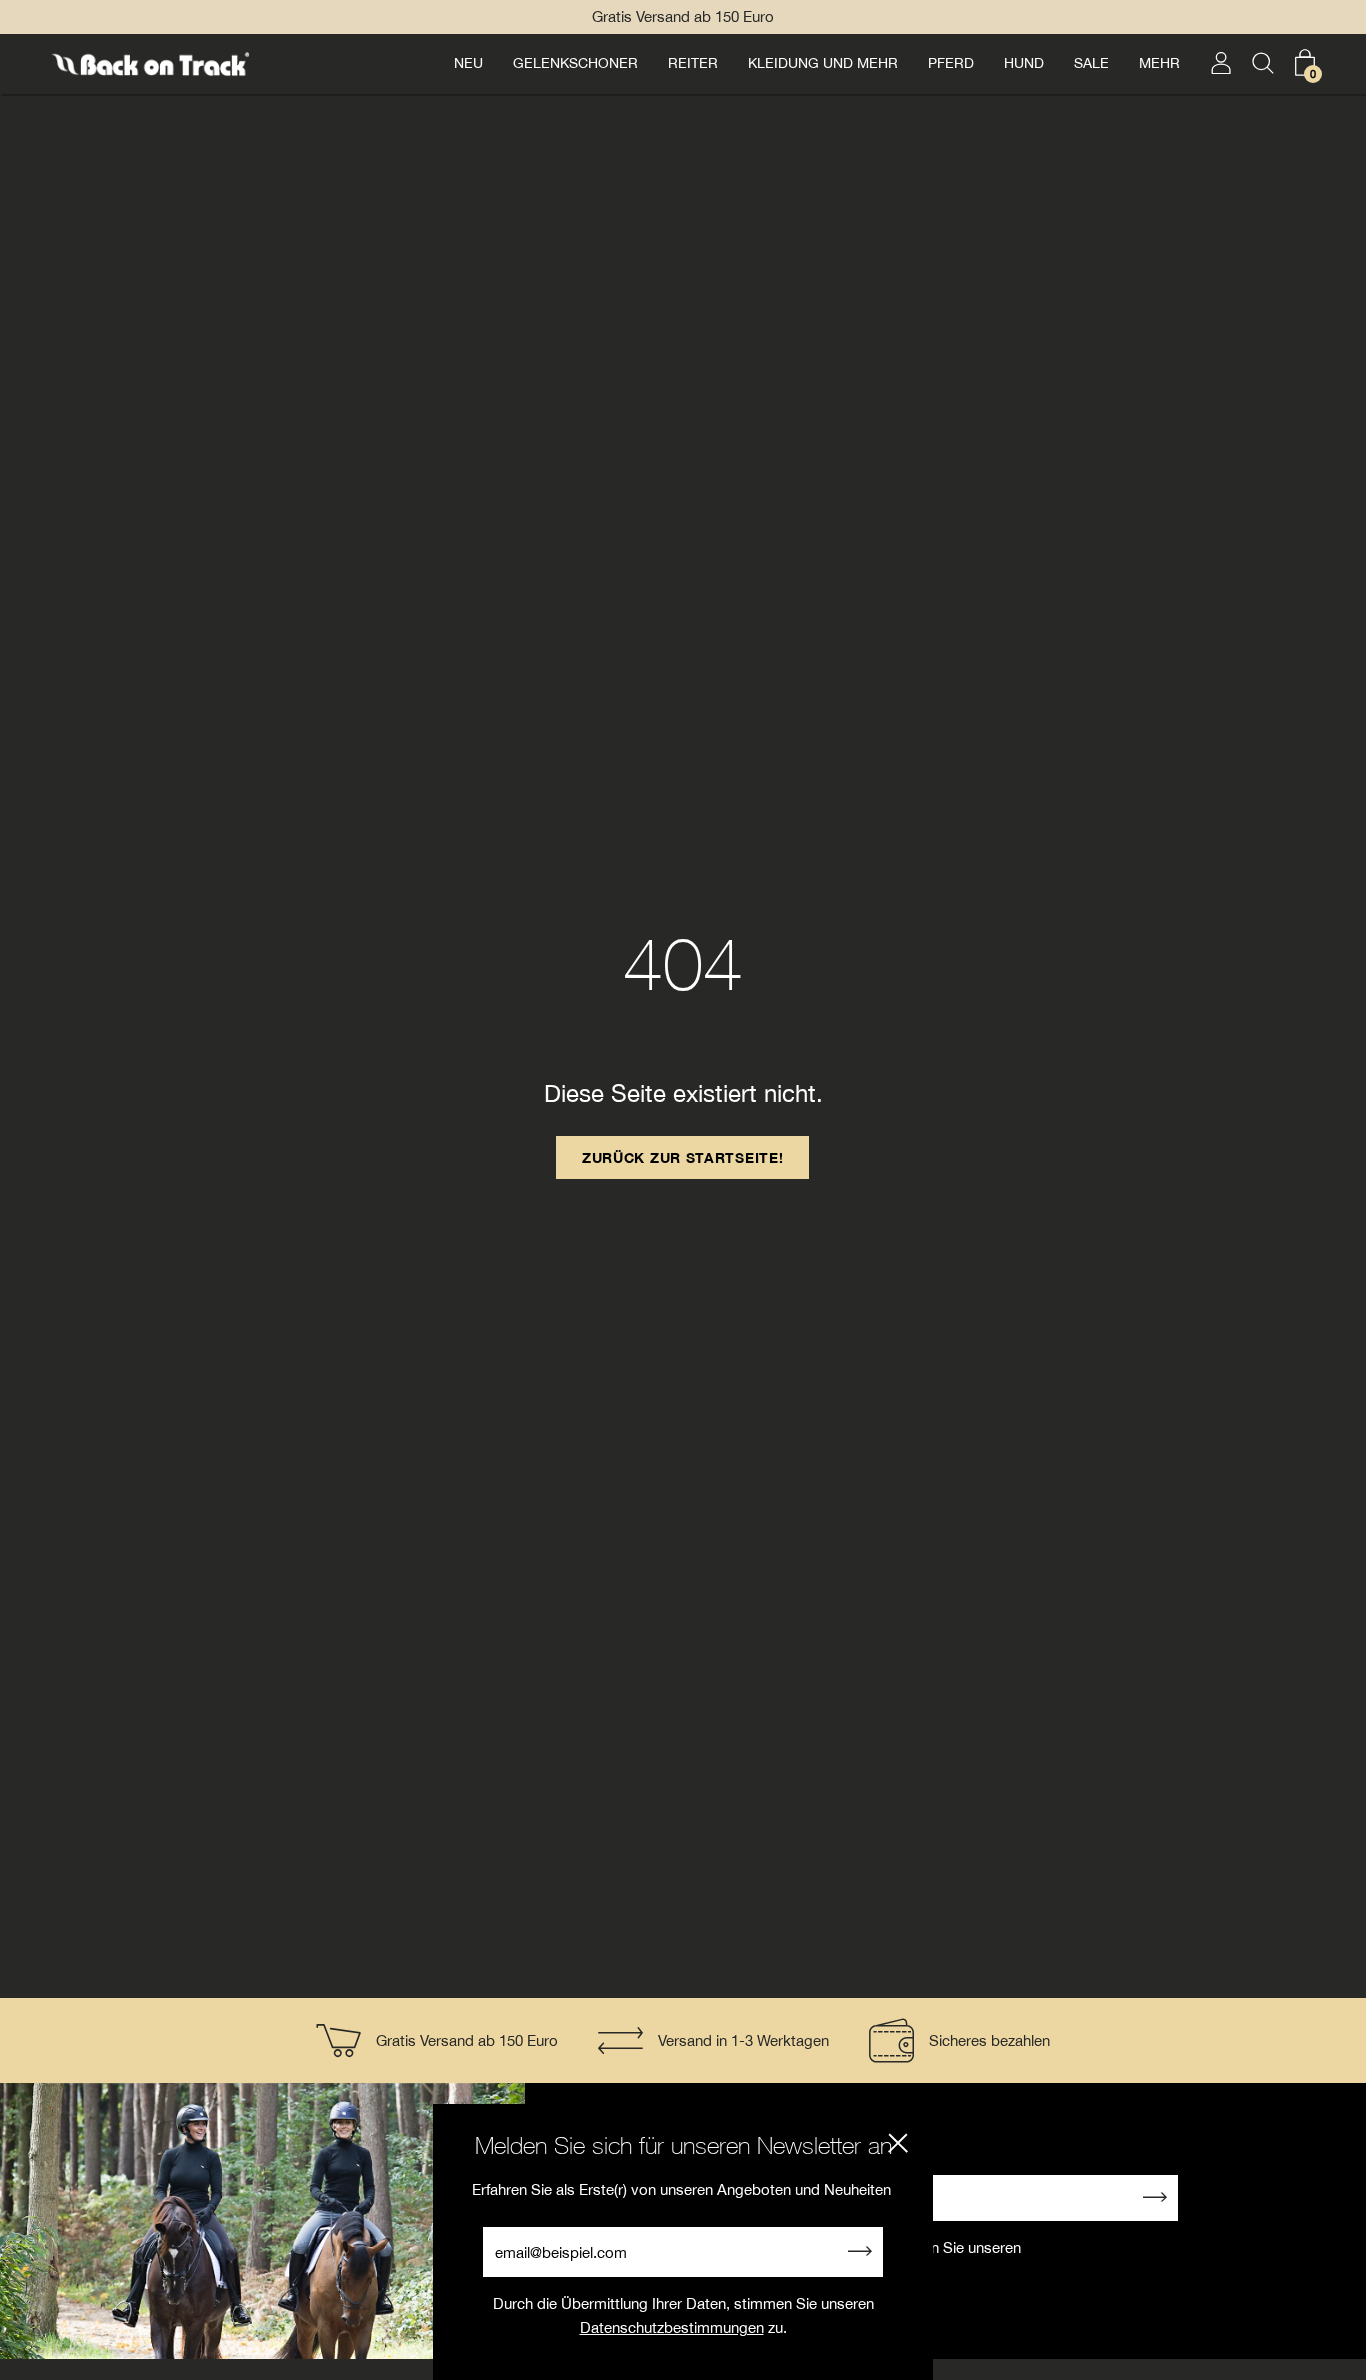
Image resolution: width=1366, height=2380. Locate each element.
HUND (1024, 63)
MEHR (1159, 63)
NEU (468, 63)
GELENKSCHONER (575, 63)
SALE (1091, 63)
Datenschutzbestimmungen (672, 2327)
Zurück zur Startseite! (682, 1157)
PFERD (951, 63)
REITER (693, 63)
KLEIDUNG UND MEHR (823, 63)
